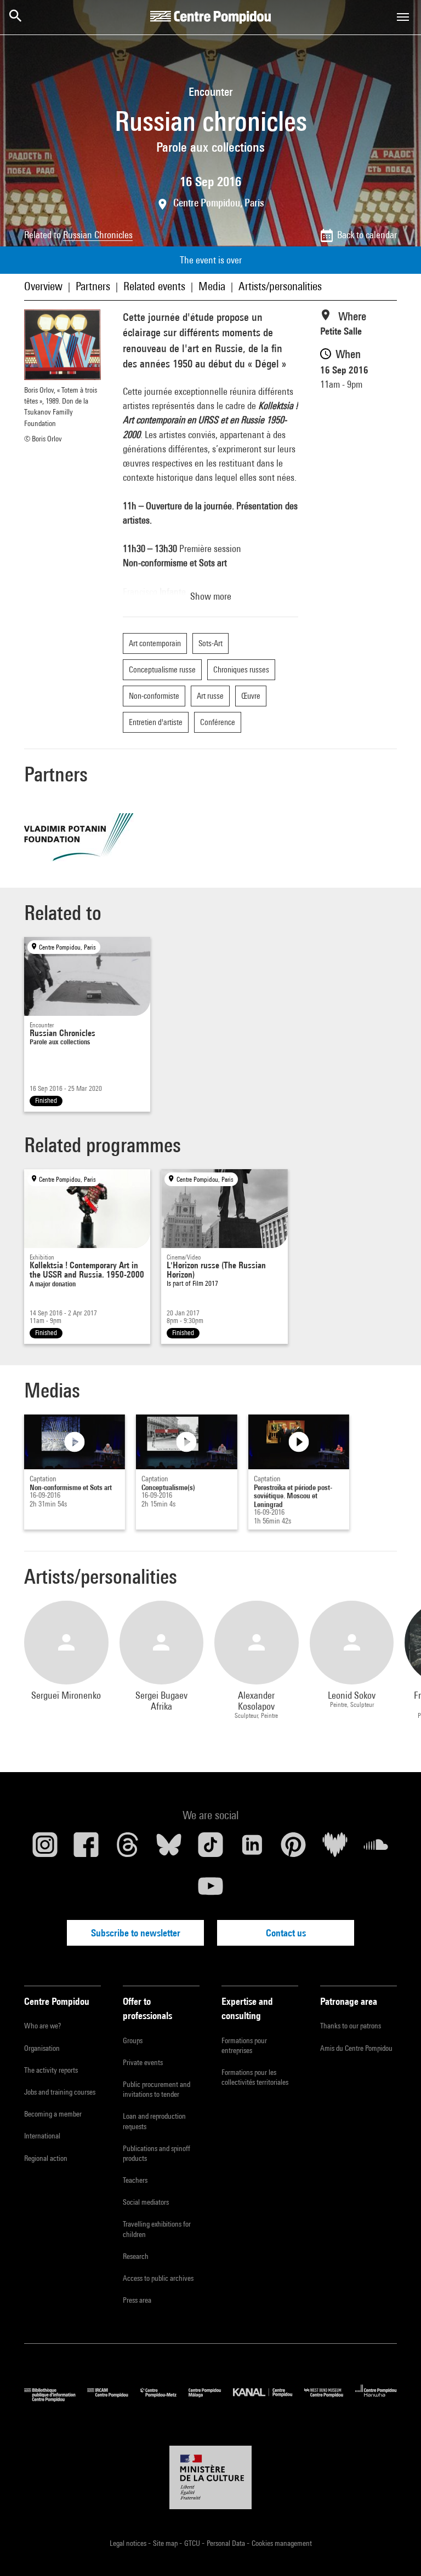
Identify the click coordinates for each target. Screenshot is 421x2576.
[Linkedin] (252, 1849)
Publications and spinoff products (157, 2153)
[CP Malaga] (211, 2399)
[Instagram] (45, 1849)
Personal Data (227, 2543)
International (42, 2136)
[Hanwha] (376, 2399)
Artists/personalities (280, 286)
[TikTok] (210, 1849)
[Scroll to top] (395, 2550)
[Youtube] (210, 1890)
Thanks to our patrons (351, 2026)
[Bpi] (56, 2399)
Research (136, 2256)
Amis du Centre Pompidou (356, 2048)
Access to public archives (158, 2278)
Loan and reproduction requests (154, 2121)
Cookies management (282, 2543)
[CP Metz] (164, 2399)
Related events (154, 286)
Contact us (286, 1933)
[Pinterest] (293, 1849)
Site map (166, 2543)
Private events (143, 2062)
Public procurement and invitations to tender (157, 2089)
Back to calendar (367, 235)
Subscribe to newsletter (136, 1933)
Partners (93, 286)
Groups (133, 2040)
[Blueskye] (169, 1849)
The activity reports (51, 2070)
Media (212, 286)
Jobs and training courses (60, 2092)
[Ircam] (113, 2399)
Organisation (42, 2048)
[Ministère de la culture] (210, 2477)
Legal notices (129, 2543)
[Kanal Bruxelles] (268, 2399)
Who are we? (42, 2026)
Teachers (135, 2180)
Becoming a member (53, 2114)
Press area (137, 2300)
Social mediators (146, 2202)
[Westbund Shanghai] (330, 2399)
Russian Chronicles (98, 235)
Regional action (46, 2158)
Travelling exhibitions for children (157, 2229)
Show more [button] (211, 596)
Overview (43, 286)
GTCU (193, 2543)
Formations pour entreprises (244, 2045)
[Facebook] (87, 1849)
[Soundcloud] (376, 1849)
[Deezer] (335, 1849)
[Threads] (128, 1849)
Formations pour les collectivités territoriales (255, 2077)
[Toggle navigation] (403, 17)
